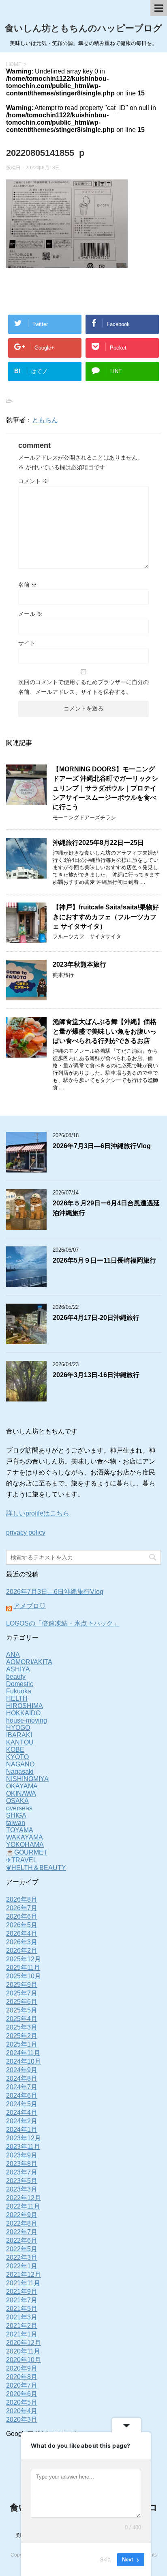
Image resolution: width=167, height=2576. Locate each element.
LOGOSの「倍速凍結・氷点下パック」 (63, 1623)
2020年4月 (22, 2411)
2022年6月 (22, 2240)
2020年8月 (22, 2377)
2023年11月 (23, 2147)
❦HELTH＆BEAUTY (36, 1868)
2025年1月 (22, 2044)
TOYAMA (20, 1830)
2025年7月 (22, 1993)
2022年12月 (24, 2198)
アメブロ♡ (30, 1606)
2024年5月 (22, 2104)
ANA (13, 1655)
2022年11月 (23, 2206)
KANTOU (20, 1742)
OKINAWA (21, 1793)
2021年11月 (23, 2283)
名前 (28, 585)
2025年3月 (22, 2027)
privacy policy (26, 1532)
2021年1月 (22, 2334)
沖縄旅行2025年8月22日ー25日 (98, 843)
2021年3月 (22, 2317)
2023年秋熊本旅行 (79, 964)
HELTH (17, 1698)
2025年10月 (24, 1976)
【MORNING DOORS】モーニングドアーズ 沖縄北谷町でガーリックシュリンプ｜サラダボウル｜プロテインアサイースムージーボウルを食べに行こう (105, 788)
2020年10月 (24, 2360)
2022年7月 (22, 2232)
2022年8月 (22, 2223)
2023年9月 (22, 2155)
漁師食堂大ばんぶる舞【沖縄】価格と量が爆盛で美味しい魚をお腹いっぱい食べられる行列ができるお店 (105, 1031)
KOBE (15, 1750)
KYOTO (17, 1757)
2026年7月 (22, 1908)
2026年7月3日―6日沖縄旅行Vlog (102, 1146)
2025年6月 (22, 2002)
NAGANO (20, 1764)
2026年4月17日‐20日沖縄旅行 (96, 1318)
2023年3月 (22, 2189)
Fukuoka (19, 1691)
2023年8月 (22, 2164)
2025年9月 (22, 1985)
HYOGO (18, 1728)
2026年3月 (22, 1942)
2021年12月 (24, 2275)
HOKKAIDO (23, 1713)
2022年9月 (22, 2215)
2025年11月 (23, 1968)
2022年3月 (22, 2258)
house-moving (27, 1720)
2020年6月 (22, 2394)
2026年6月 (22, 1916)
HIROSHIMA (25, 1706)
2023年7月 (22, 2172)
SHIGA (16, 1815)
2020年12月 (24, 2343)
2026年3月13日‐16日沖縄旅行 (96, 1375)
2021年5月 (22, 2309)
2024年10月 (24, 2061)
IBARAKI (19, 1735)
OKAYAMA (22, 1786)
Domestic (20, 1684)
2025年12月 (24, 1959)
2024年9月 (22, 2070)
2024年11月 (23, 2053)
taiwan (16, 1823)
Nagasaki (20, 1772)
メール (30, 614)
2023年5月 (22, 2181)
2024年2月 (22, 2121)
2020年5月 (22, 2402)
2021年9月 (22, 2292)
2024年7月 (22, 2087)
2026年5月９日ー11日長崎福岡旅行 (104, 1260)
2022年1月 (22, 2266)
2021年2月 (22, 2326)
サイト (27, 643)
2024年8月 (22, 2078)
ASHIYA (18, 1669)
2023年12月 (24, 2138)
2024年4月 (22, 2113)
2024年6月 (22, 2096)
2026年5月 (22, 1925)
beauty (16, 1677)
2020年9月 (22, 2368)
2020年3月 (22, 2419)
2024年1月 (22, 2130)
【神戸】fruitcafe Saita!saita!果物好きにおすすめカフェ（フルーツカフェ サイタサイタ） (106, 917)
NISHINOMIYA (27, 1779)
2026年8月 (22, 1899)
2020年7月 (22, 2385)
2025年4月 (22, 2019)
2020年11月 (23, 2351)
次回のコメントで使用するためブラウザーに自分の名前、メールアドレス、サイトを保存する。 (83, 687)
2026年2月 (22, 1951)
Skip (105, 2559)
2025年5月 (22, 2010)
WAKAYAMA (25, 1837)
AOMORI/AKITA (29, 1662)
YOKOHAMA (25, 1845)
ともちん (45, 420)
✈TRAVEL (21, 1860)
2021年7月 (22, 2300)
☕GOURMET (27, 1852)
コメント (33, 481)
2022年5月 (22, 2249)
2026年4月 (22, 1934)
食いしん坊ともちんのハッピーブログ (83, 28)
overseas (19, 1808)
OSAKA (17, 1801)
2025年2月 (22, 2036)
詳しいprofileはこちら (38, 1513)
